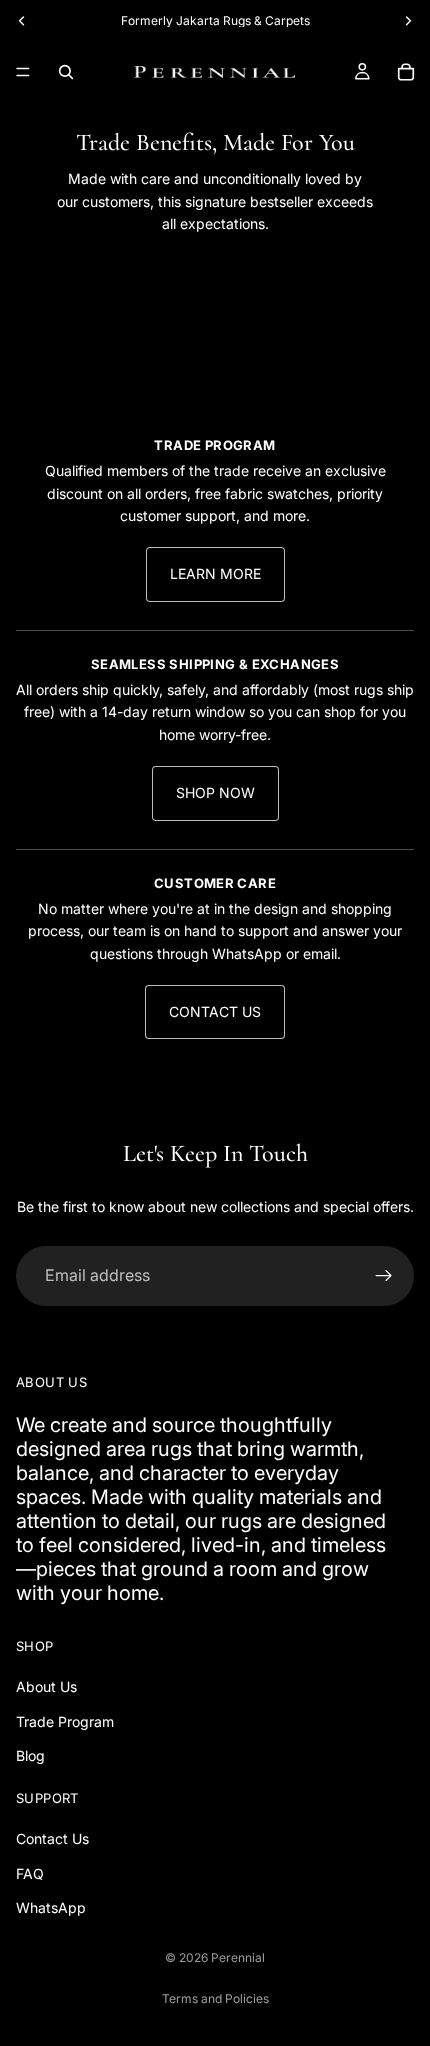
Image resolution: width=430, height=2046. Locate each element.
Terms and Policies (215, 1998)
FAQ (30, 1873)
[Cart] (406, 72)
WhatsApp (51, 1907)
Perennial (238, 1957)
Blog (30, 1756)
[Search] (66, 72)
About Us (46, 1687)
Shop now (215, 792)
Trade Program (65, 1721)
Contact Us (215, 1011)
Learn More (215, 573)
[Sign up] (384, 1276)
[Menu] (23, 72)
